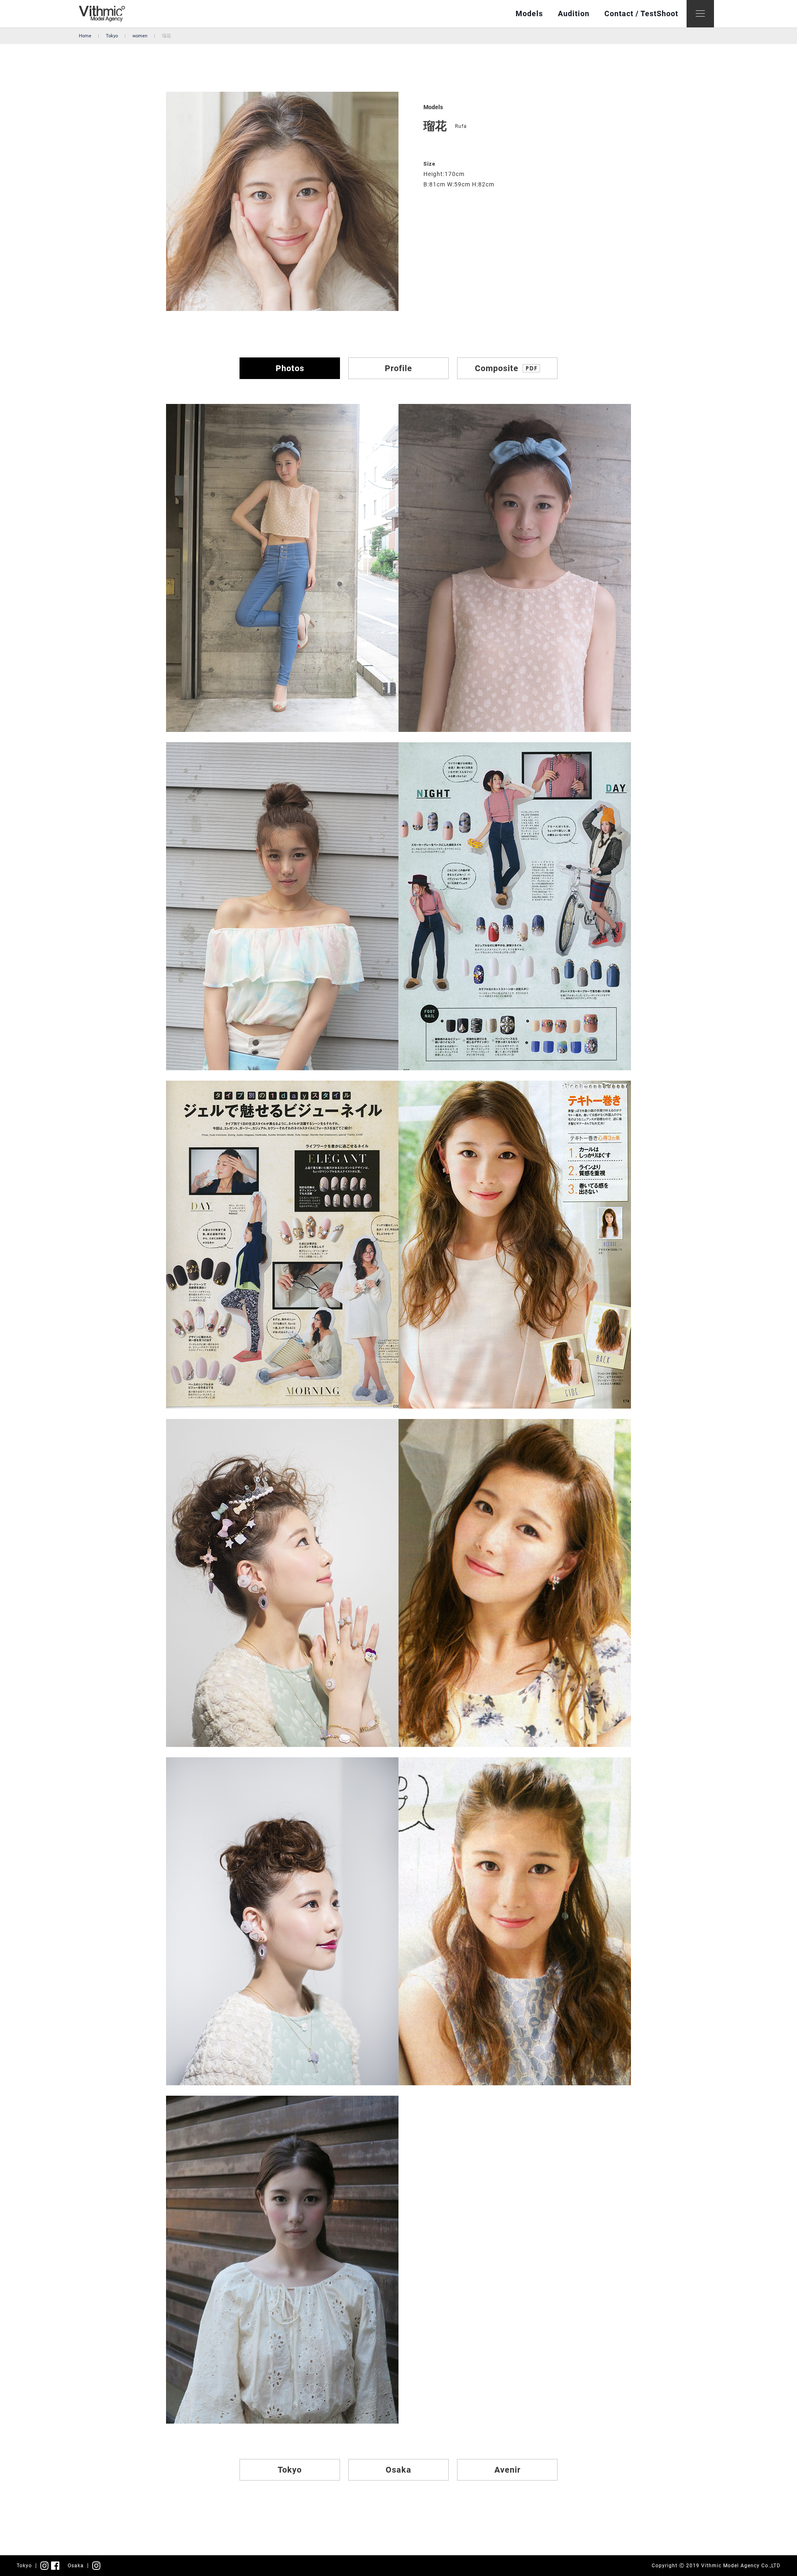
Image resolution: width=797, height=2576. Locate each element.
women (140, 36)
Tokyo (112, 36)
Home (85, 36)
